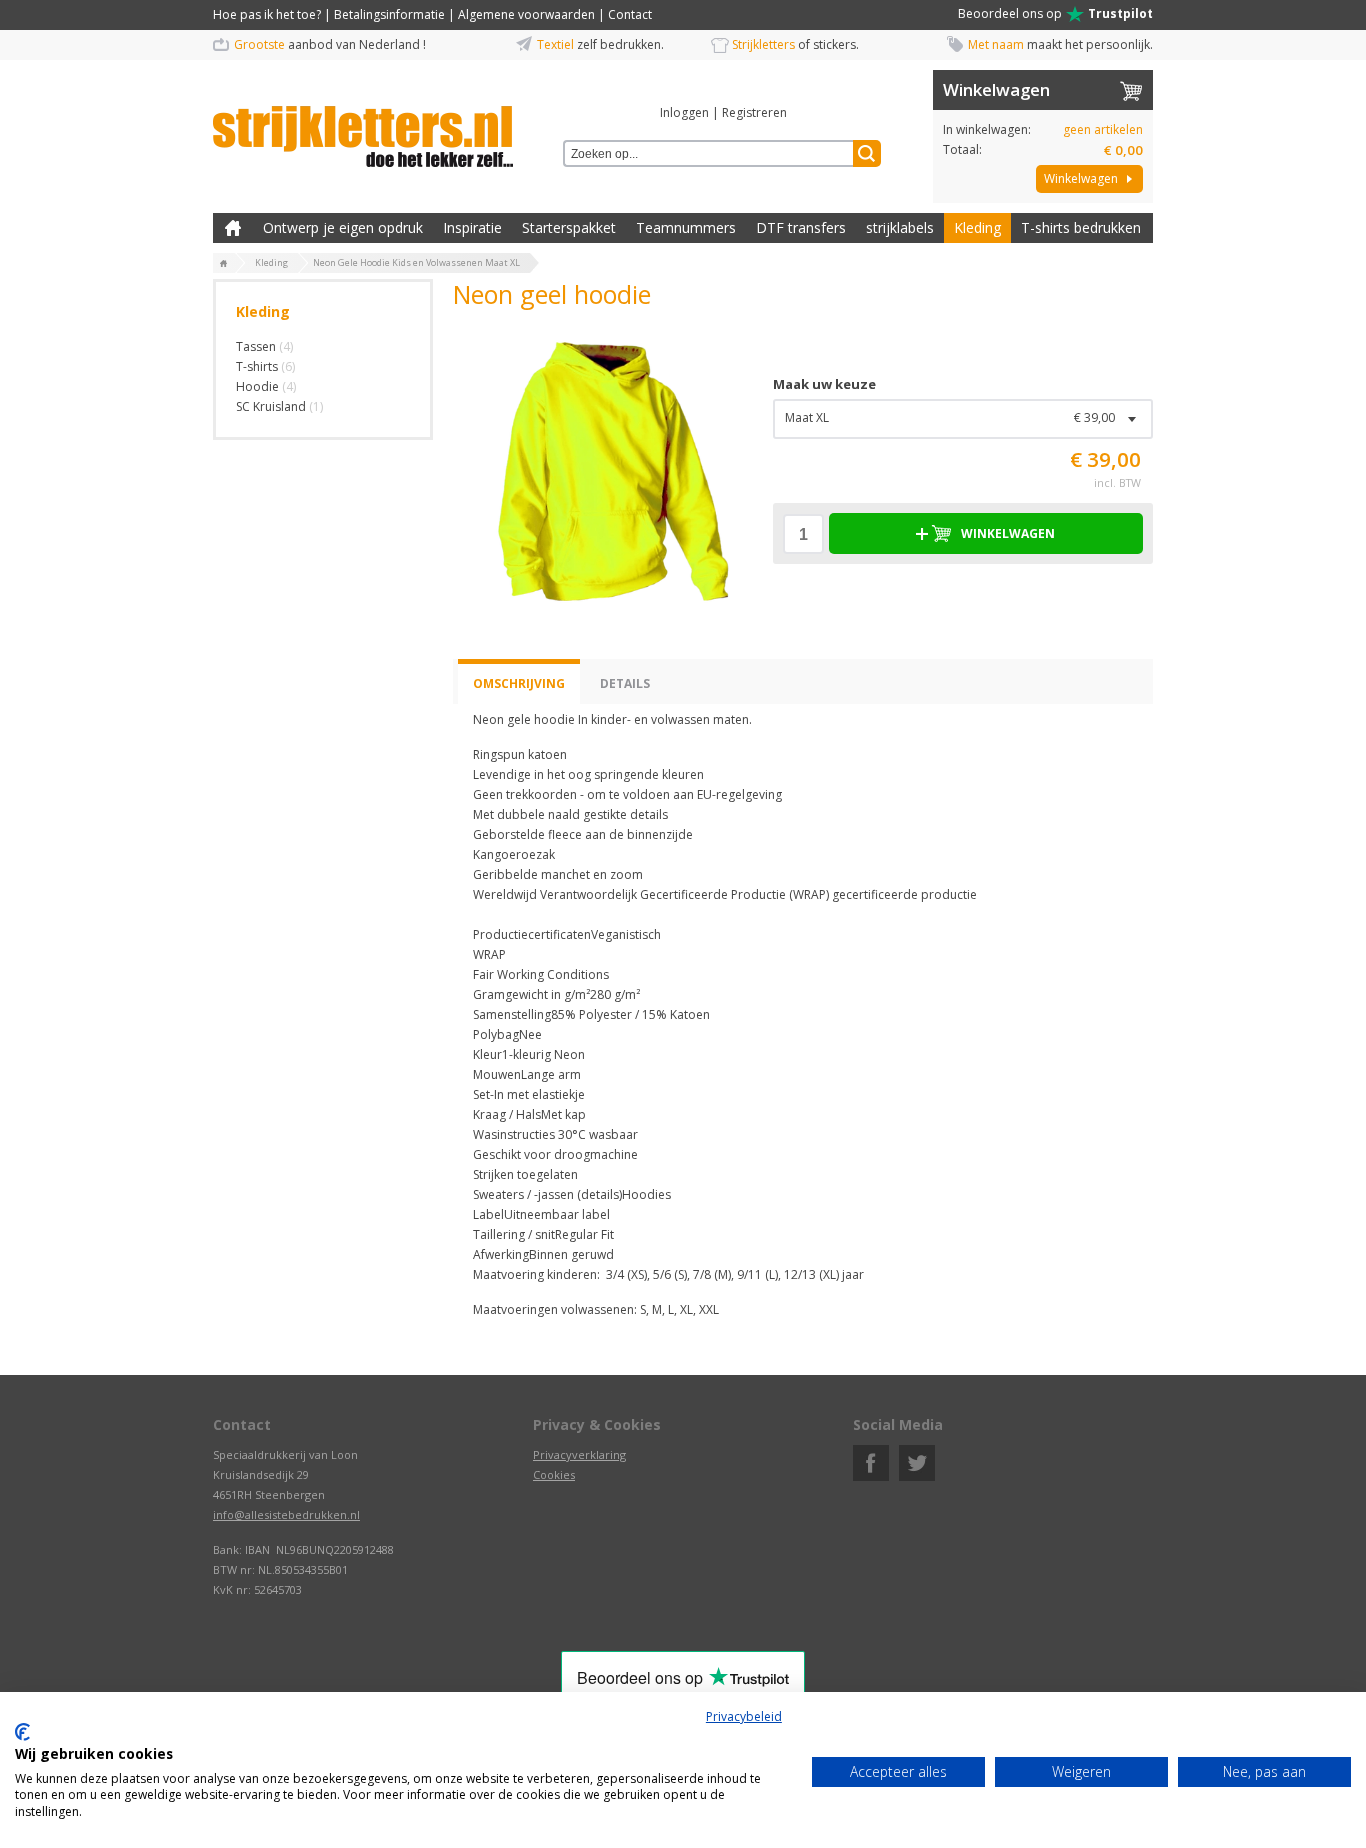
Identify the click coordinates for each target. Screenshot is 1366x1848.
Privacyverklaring (579, 1454)
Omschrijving (519, 683)
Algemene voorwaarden (526, 14)
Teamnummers (686, 227)
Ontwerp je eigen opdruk (343, 227)
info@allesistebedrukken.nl (286, 1514)
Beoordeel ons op (1055, 13)
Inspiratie (472, 227)
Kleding (977, 227)
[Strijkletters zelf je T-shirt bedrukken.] (224, 264)
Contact (630, 14)
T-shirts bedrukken (1081, 227)
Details (625, 683)
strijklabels (900, 227)
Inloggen (684, 112)
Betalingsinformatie (389, 14)
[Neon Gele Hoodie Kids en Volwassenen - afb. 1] (603, 469)
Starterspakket (569, 227)
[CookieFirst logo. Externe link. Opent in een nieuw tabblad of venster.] (22, 1732)
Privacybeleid (744, 1716)
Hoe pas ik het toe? (267, 14)
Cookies (554, 1474)
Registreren (754, 112)
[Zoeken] (867, 153)
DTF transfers (801, 227)
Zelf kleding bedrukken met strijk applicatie (233, 228)
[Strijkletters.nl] (363, 125)
